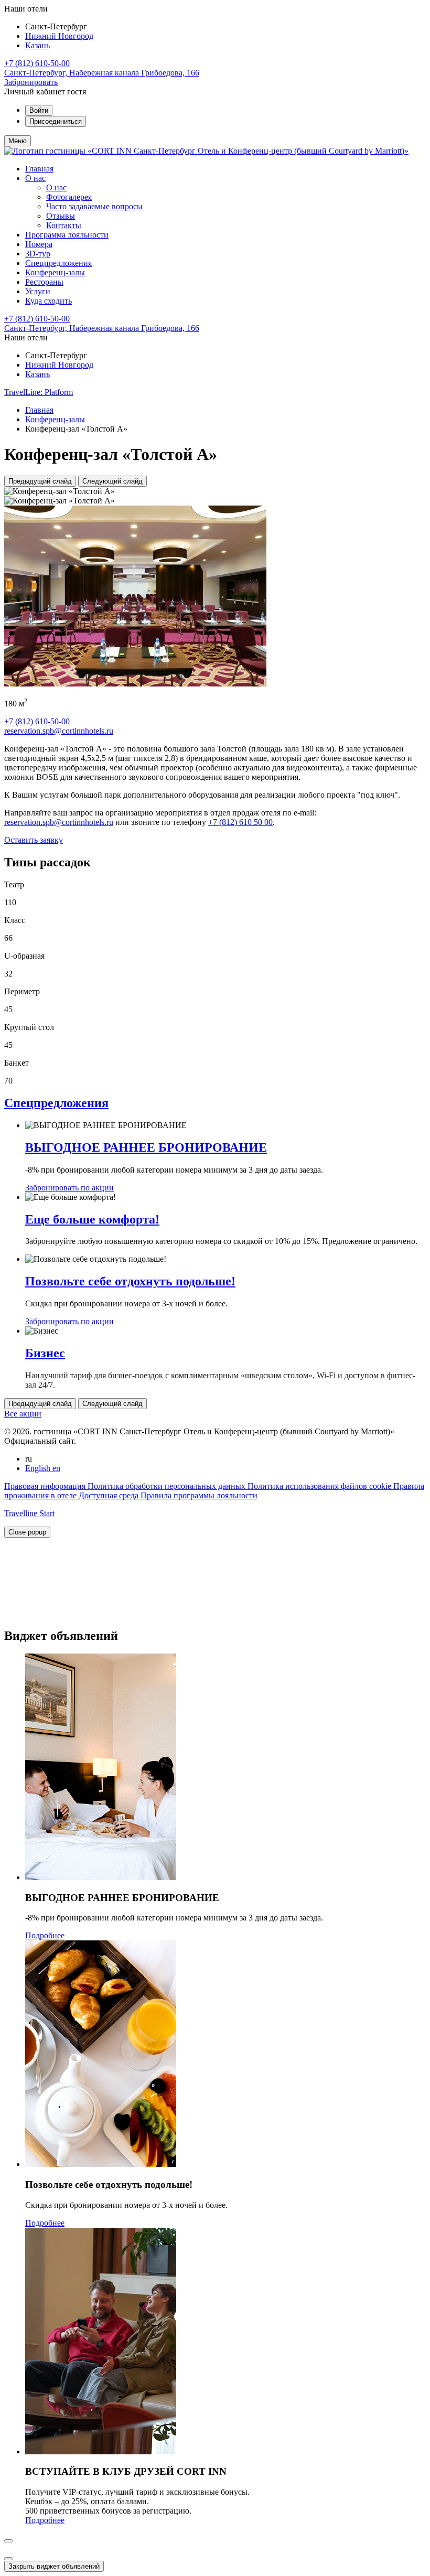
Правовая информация (46, 1486)
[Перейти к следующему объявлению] (8, 2559)
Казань (37, 45)
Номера (39, 244)
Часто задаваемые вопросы (94, 206)
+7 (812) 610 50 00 (240, 822)
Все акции (23, 1414)
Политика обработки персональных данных (168, 1486)
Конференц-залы (55, 272)
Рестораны (44, 282)
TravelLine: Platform (39, 392)
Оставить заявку (34, 840)
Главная (39, 169)
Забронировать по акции (69, 1188)
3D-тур (38, 254)
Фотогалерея (69, 197)
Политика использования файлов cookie (320, 1486)
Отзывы (61, 216)
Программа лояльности (67, 235)
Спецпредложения (58, 263)
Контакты (64, 225)
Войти (39, 110)
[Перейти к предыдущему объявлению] (8, 2541)
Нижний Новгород (59, 36)
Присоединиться (56, 121)
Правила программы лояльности (199, 1495)
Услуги (38, 291)
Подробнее (45, 1935)
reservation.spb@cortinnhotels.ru (59, 731)
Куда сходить (49, 301)
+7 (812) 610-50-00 (37, 63)
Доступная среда (110, 1495)
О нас (35, 178)
